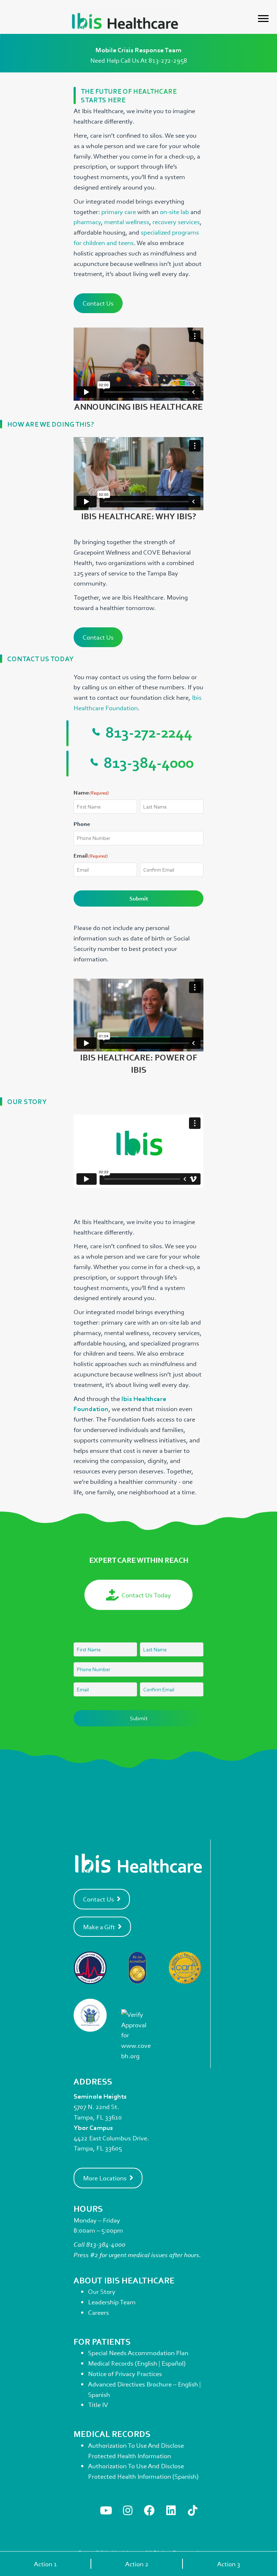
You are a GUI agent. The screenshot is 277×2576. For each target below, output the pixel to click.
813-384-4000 (106, 2244)
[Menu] (263, 19)
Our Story (102, 2291)
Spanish (99, 2394)
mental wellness (127, 222)
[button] (106, 2510)
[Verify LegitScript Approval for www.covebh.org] (138, 2034)
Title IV (98, 2404)
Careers (98, 2312)
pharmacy (87, 222)
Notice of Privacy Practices (125, 2373)
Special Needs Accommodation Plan (138, 2353)
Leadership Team (112, 2302)
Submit (139, 898)
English (147, 2363)
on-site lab (174, 212)
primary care (119, 212)
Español (173, 2363)
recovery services (176, 222)
